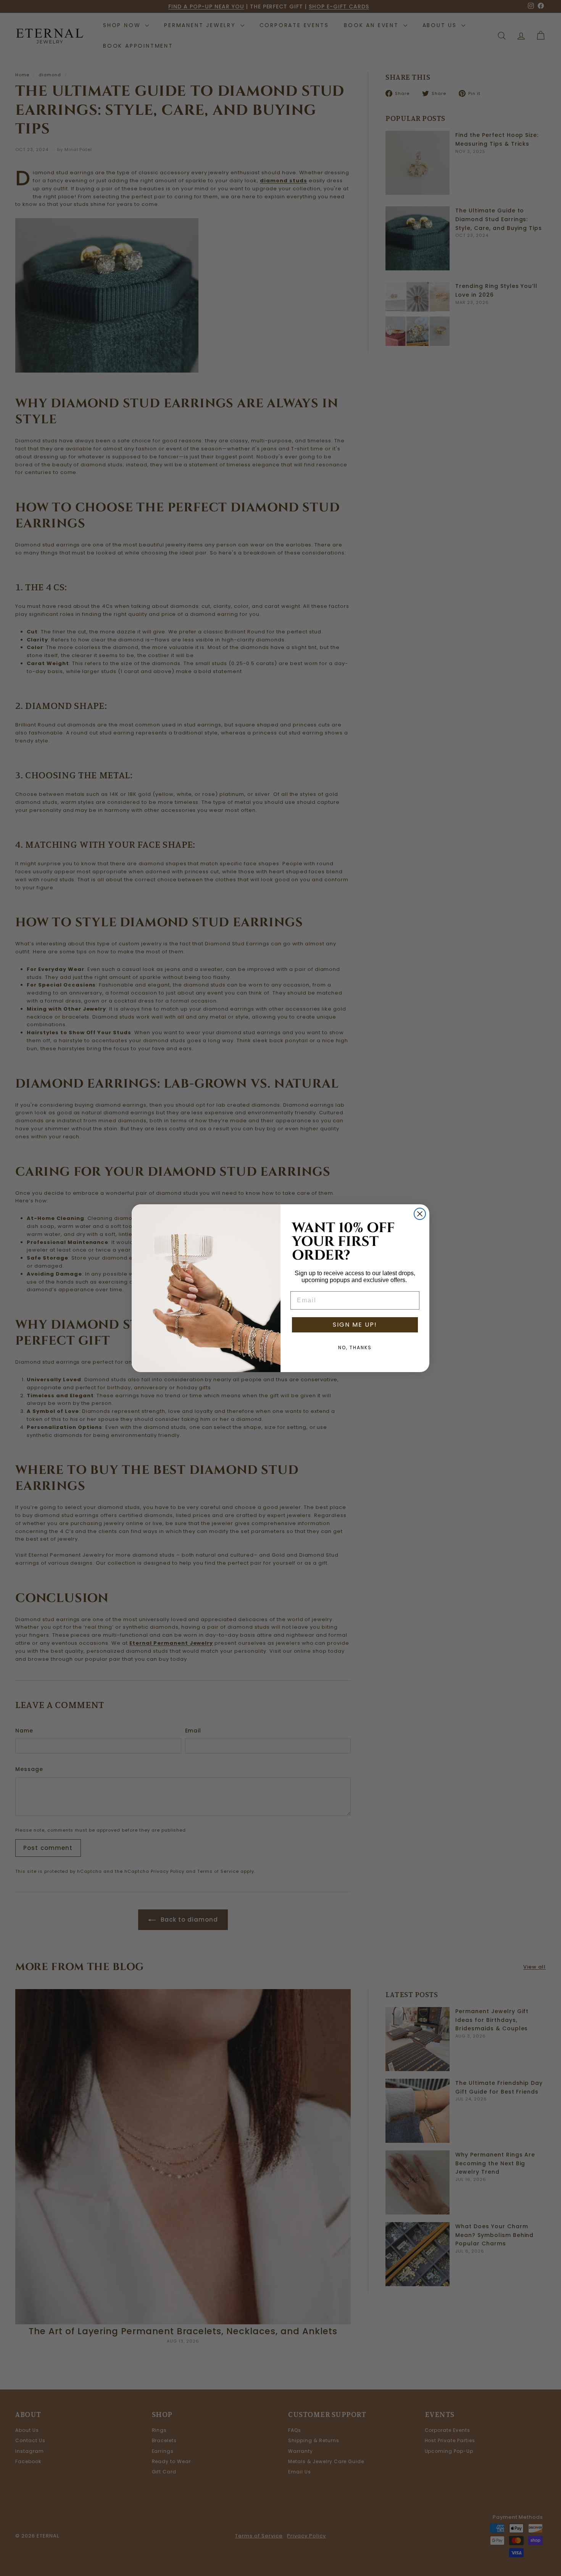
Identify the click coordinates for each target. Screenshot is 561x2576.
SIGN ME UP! (355, 1325)
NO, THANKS (355, 1347)
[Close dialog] (420, 1214)
